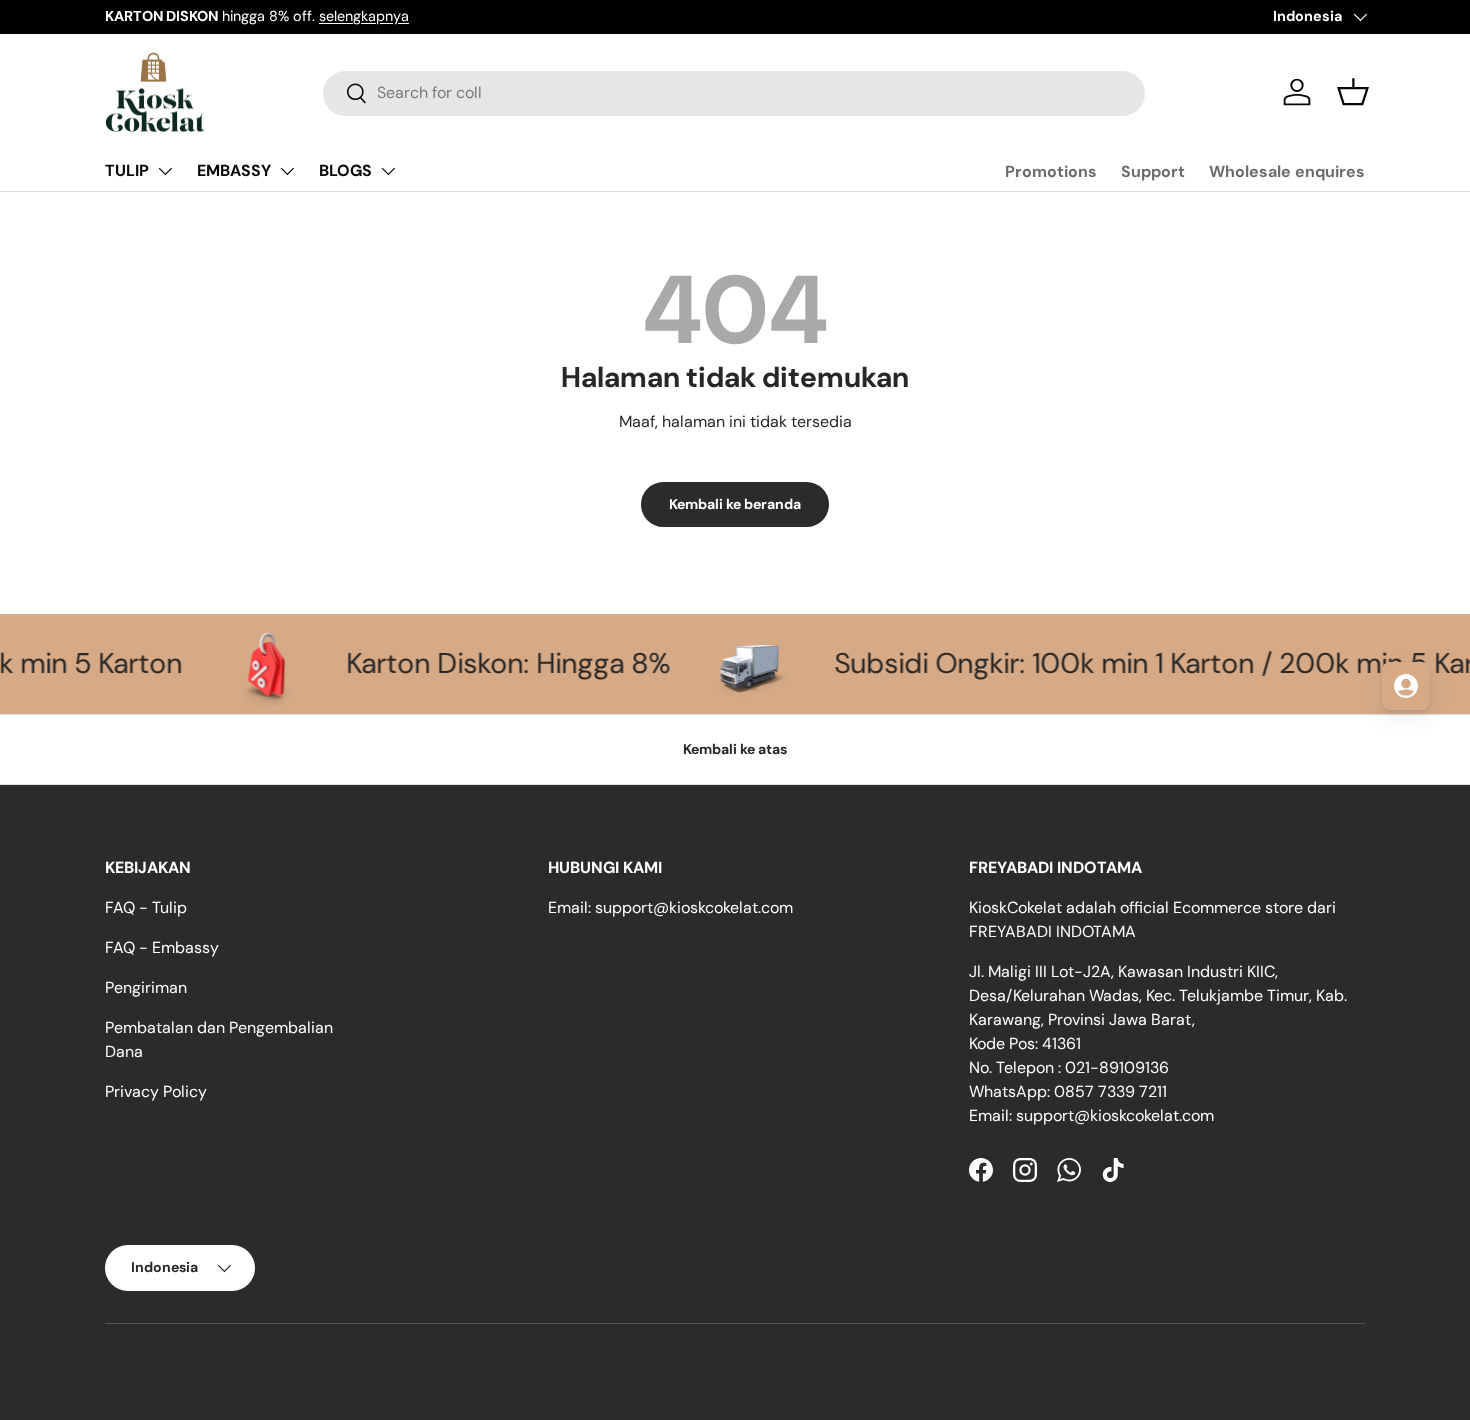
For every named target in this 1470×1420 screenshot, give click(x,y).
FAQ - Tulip (146, 907)
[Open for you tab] (1406, 686)
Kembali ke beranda (735, 504)
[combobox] (734, 92)
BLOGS (345, 170)
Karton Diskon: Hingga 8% (453, 663)
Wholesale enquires (1287, 171)
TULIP (127, 170)
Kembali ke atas (735, 749)
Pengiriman (146, 987)
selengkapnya (364, 16)
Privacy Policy (156, 1091)
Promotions (1051, 171)
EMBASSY (234, 170)
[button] (1353, 92)
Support (1153, 171)
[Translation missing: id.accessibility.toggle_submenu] (165, 171)
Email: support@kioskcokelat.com (670, 907)
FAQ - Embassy (162, 947)
